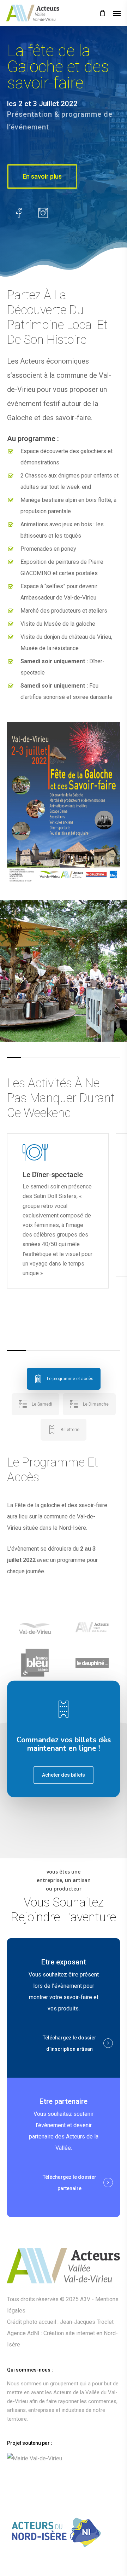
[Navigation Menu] (117, 13)
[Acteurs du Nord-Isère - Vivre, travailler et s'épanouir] (64, 2537)
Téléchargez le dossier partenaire (69, 2183)
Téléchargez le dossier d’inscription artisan (69, 2043)
